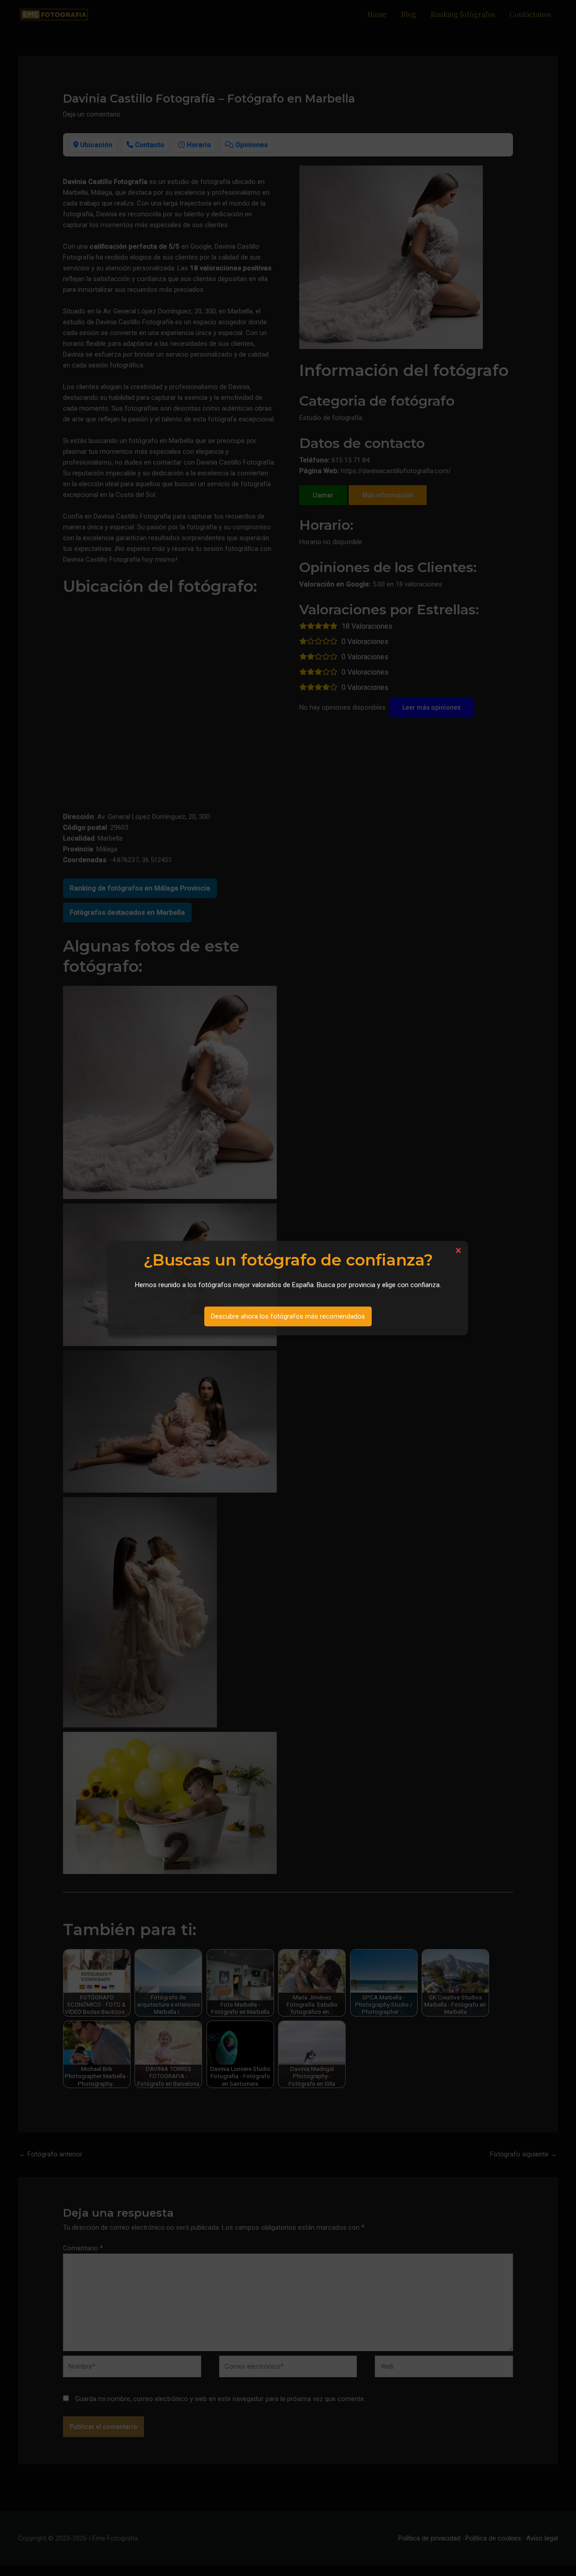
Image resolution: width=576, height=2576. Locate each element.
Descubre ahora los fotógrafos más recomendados (288, 1316)
